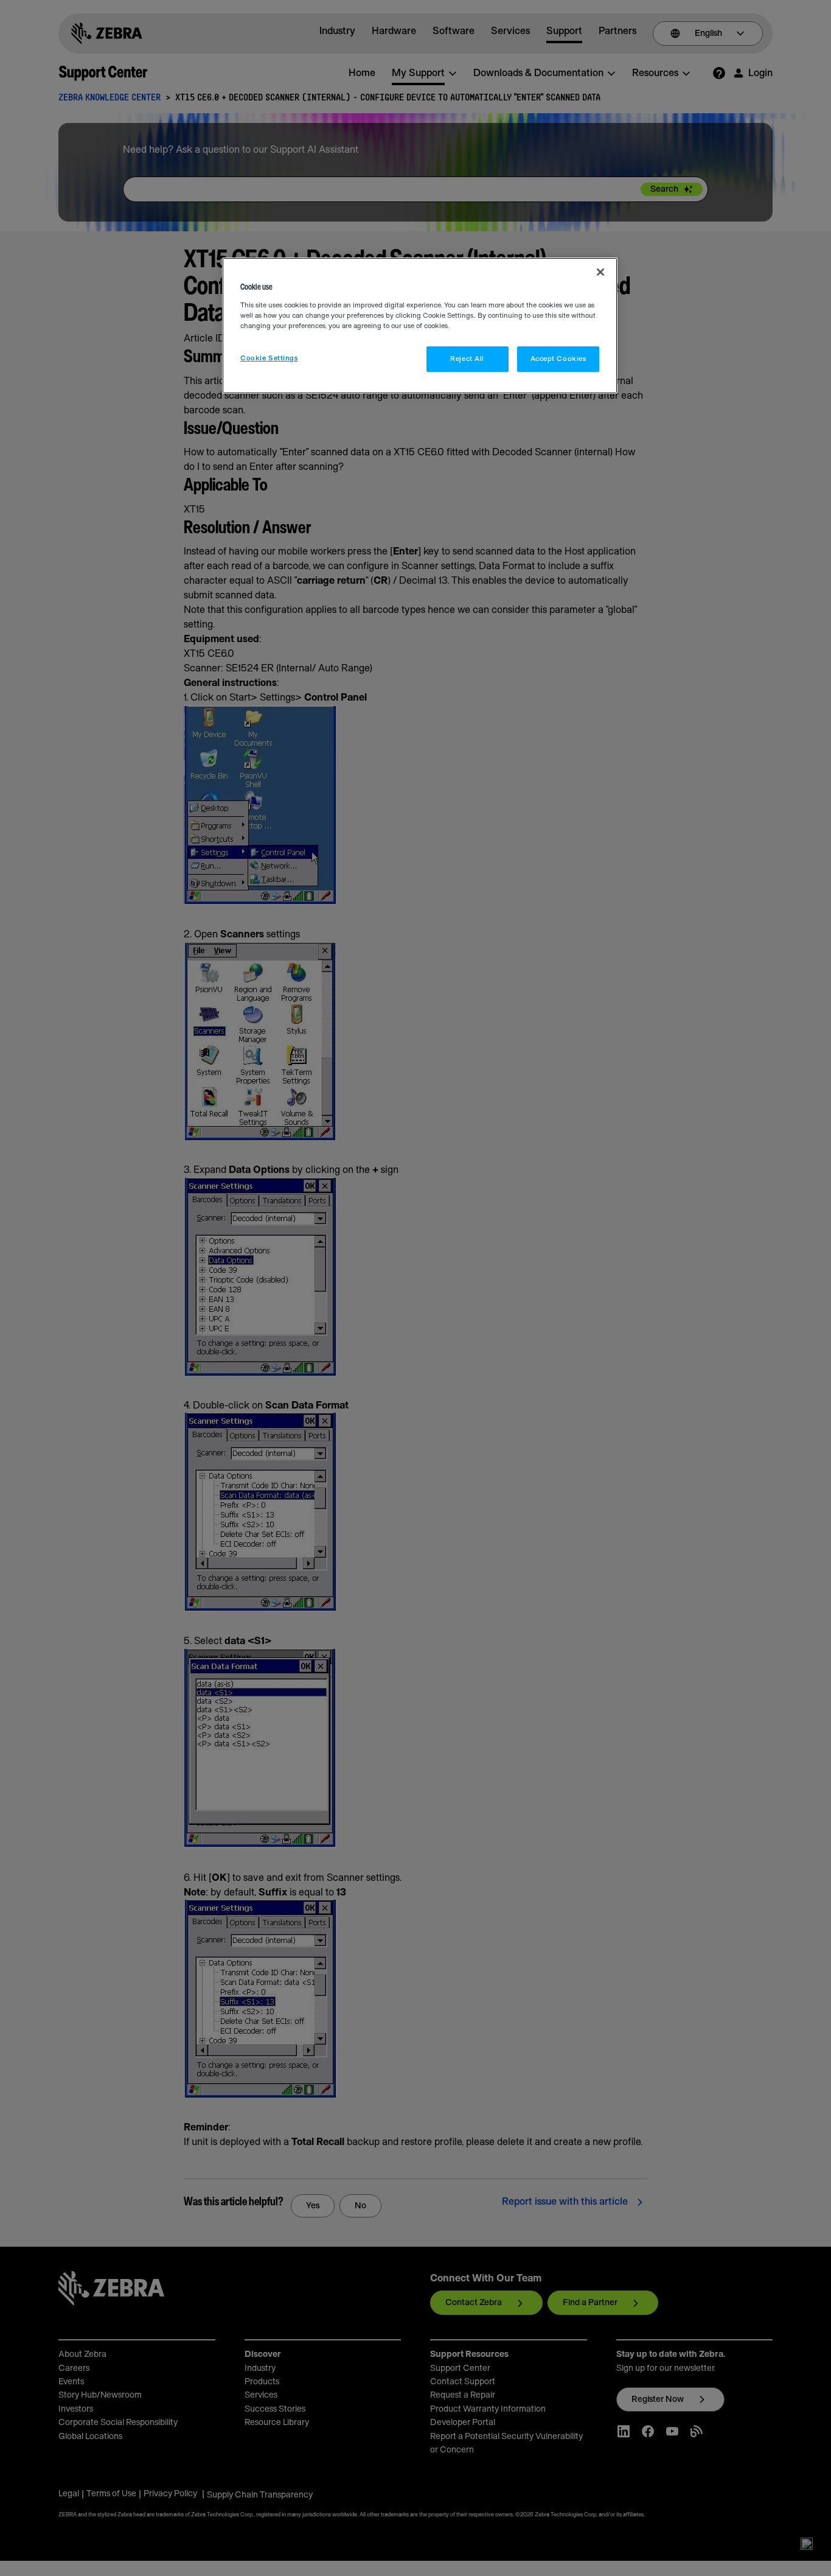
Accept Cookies (558, 359)
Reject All (467, 359)
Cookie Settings (269, 358)
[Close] (600, 272)
